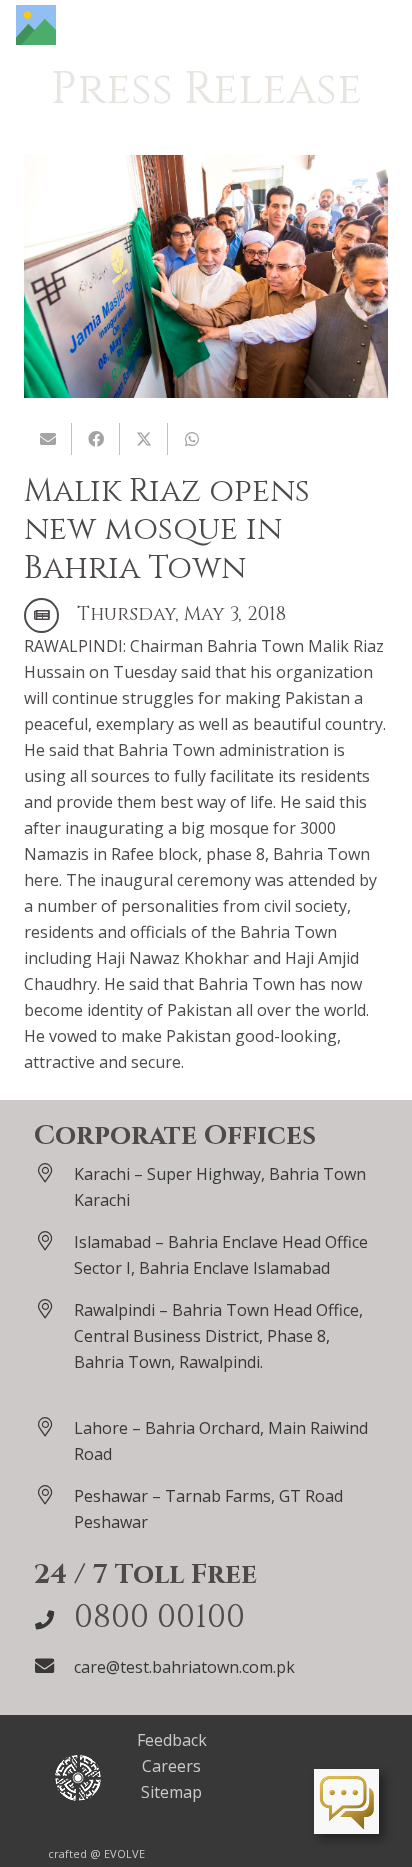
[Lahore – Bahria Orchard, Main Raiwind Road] (54, 1426)
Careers (171, 1766)
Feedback (172, 1740)
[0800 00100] (54, 1619)
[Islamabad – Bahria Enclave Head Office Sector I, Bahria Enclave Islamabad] (54, 1240)
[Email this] (48, 439)
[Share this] (96, 439)
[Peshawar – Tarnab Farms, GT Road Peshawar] (54, 1494)
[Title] (36, 25)
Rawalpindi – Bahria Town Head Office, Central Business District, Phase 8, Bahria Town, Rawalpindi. (218, 1336)
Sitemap (171, 1792)
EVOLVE (124, 1853)
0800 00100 (159, 1617)
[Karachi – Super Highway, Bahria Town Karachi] (54, 1172)
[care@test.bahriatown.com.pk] (54, 1665)
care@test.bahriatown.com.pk (184, 1667)
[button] (386, 25)
